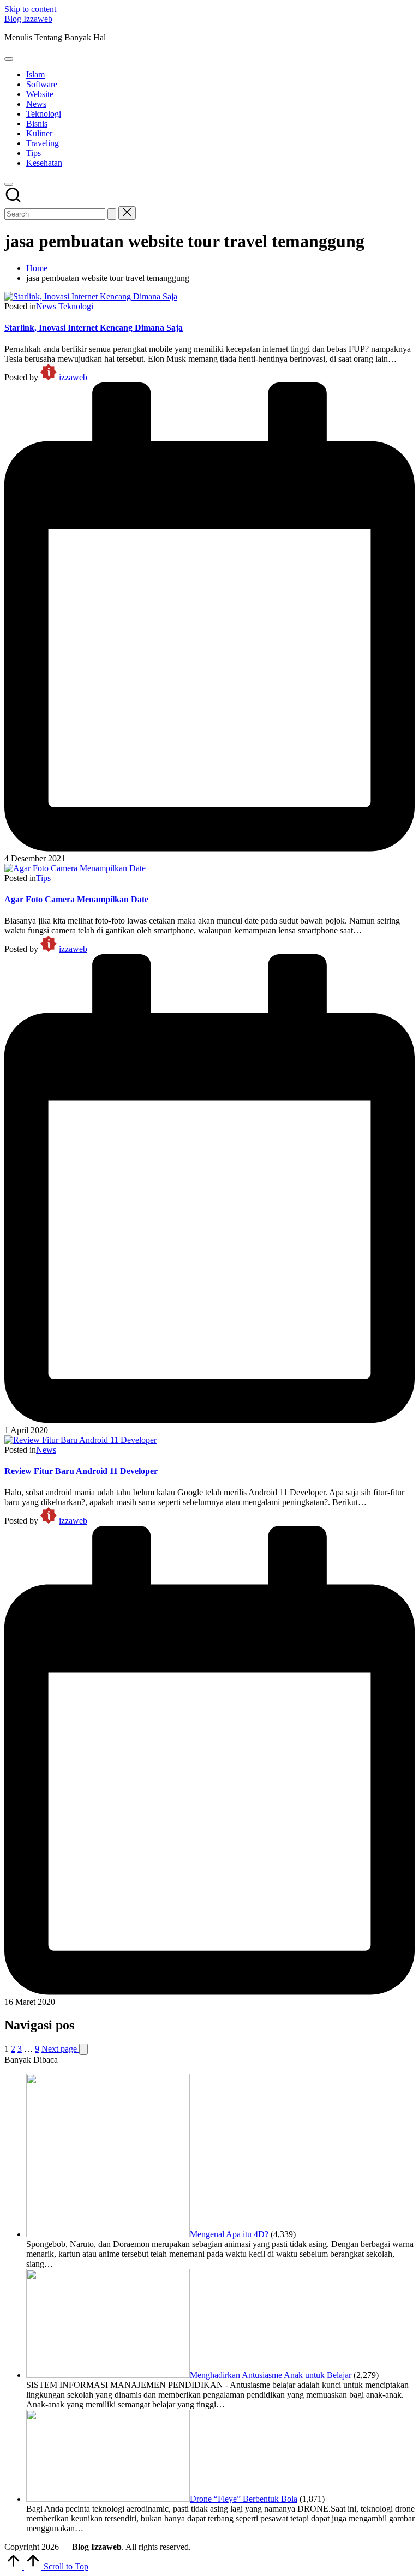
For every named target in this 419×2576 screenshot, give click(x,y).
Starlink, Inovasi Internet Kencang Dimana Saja (94, 328)
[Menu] (9, 59)
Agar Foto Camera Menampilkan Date (76, 899)
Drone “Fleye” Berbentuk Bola (244, 2499)
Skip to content (30, 9)
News (46, 306)
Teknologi (76, 306)
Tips (43, 878)
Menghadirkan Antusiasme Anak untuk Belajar (271, 2375)
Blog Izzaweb (28, 19)
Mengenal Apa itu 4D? (229, 2234)
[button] (112, 214)
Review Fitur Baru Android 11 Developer (81, 1471)
